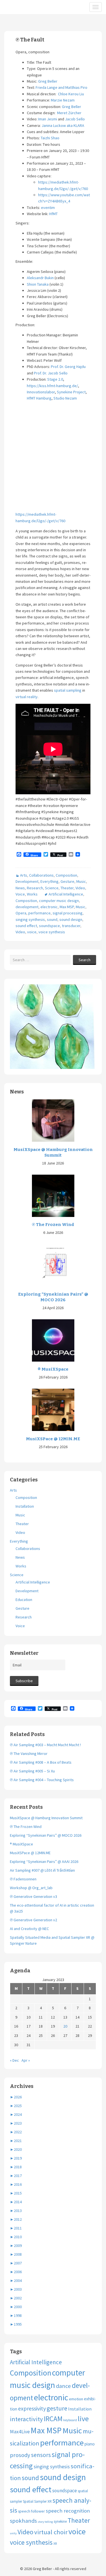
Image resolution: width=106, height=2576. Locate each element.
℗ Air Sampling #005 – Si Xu (32, 1771)
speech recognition (68, 2511)
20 (65, 2026)
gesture (57, 2408)
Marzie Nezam (63, 100)
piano (90, 2444)
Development (27, 881)
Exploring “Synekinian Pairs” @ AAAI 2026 (44, 1862)
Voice (20, 894)
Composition (66, 875)
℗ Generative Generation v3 (33, 1896)
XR (55, 2543)
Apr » (26, 2060)
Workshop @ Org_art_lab (31, 1888)
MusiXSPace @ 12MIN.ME (53, 1439)
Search (85, 960)
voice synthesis (52, 932)
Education (24, 1600)
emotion (76, 2399)
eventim (48, 208)
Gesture (67, 881)
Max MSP (67, 907)
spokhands (23, 2521)
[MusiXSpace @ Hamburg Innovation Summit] (53, 1120)
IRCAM (53, 2419)
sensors (41, 2455)
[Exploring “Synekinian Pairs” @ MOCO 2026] (53, 1265)
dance (63, 2386)
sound (52, 919)
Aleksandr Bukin (40, 278)
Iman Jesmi (48, 119)
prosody (20, 2455)
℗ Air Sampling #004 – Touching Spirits (42, 1780)
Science (52, 888)
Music (81, 881)
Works (32, 894)
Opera (21, 913)
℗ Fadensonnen (23, 1879)
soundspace (49, 926)
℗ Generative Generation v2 (33, 1920)
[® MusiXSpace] (53, 1340)
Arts (24, 875)
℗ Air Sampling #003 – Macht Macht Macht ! (45, 1745)
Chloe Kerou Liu (71, 94)
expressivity (32, 2408)
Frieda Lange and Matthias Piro (61, 87)
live (83, 2419)
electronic (49, 907)
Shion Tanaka (38, 284)
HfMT (53, 214)
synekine (60, 2521)
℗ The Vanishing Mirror (29, 1754)
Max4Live (20, 2432)
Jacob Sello (75, 119)
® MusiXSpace (53, 1369)
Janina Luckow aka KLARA (63, 125)
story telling (45, 2522)
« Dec (14, 2060)
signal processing (68, 913)
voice (32, 932)
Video (80, 888)
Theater (67, 888)
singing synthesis (30, 919)
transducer (71, 926)
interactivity (26, 2419)
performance (39, 913)
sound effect (26, 926)
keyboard (70, 2420)
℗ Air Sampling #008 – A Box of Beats (41, 1762)
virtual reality (27, 697)
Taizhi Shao (50, 138)
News (20, 888)
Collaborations (41, 875)
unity (13, 2533)
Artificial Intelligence (66, 894)
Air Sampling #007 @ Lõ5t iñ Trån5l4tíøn (42, 1870)
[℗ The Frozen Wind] (53, 1195)
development (27, 907)
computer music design (59, 901)
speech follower (32, 2511)
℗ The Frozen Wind (53, 1225)
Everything (49, 881)
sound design (71, 919)
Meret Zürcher (69, 113)
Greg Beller (48, 81)
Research (35, 888)
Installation (25, 1506)
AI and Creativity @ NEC (29, 1929)
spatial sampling (68, 690)
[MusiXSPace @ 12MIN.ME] (53, 1410)
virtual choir (51, 2532)
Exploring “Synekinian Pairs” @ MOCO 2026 (53, 1297)
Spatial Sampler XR (37, 2501)
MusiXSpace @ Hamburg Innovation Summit (53, 1152)
